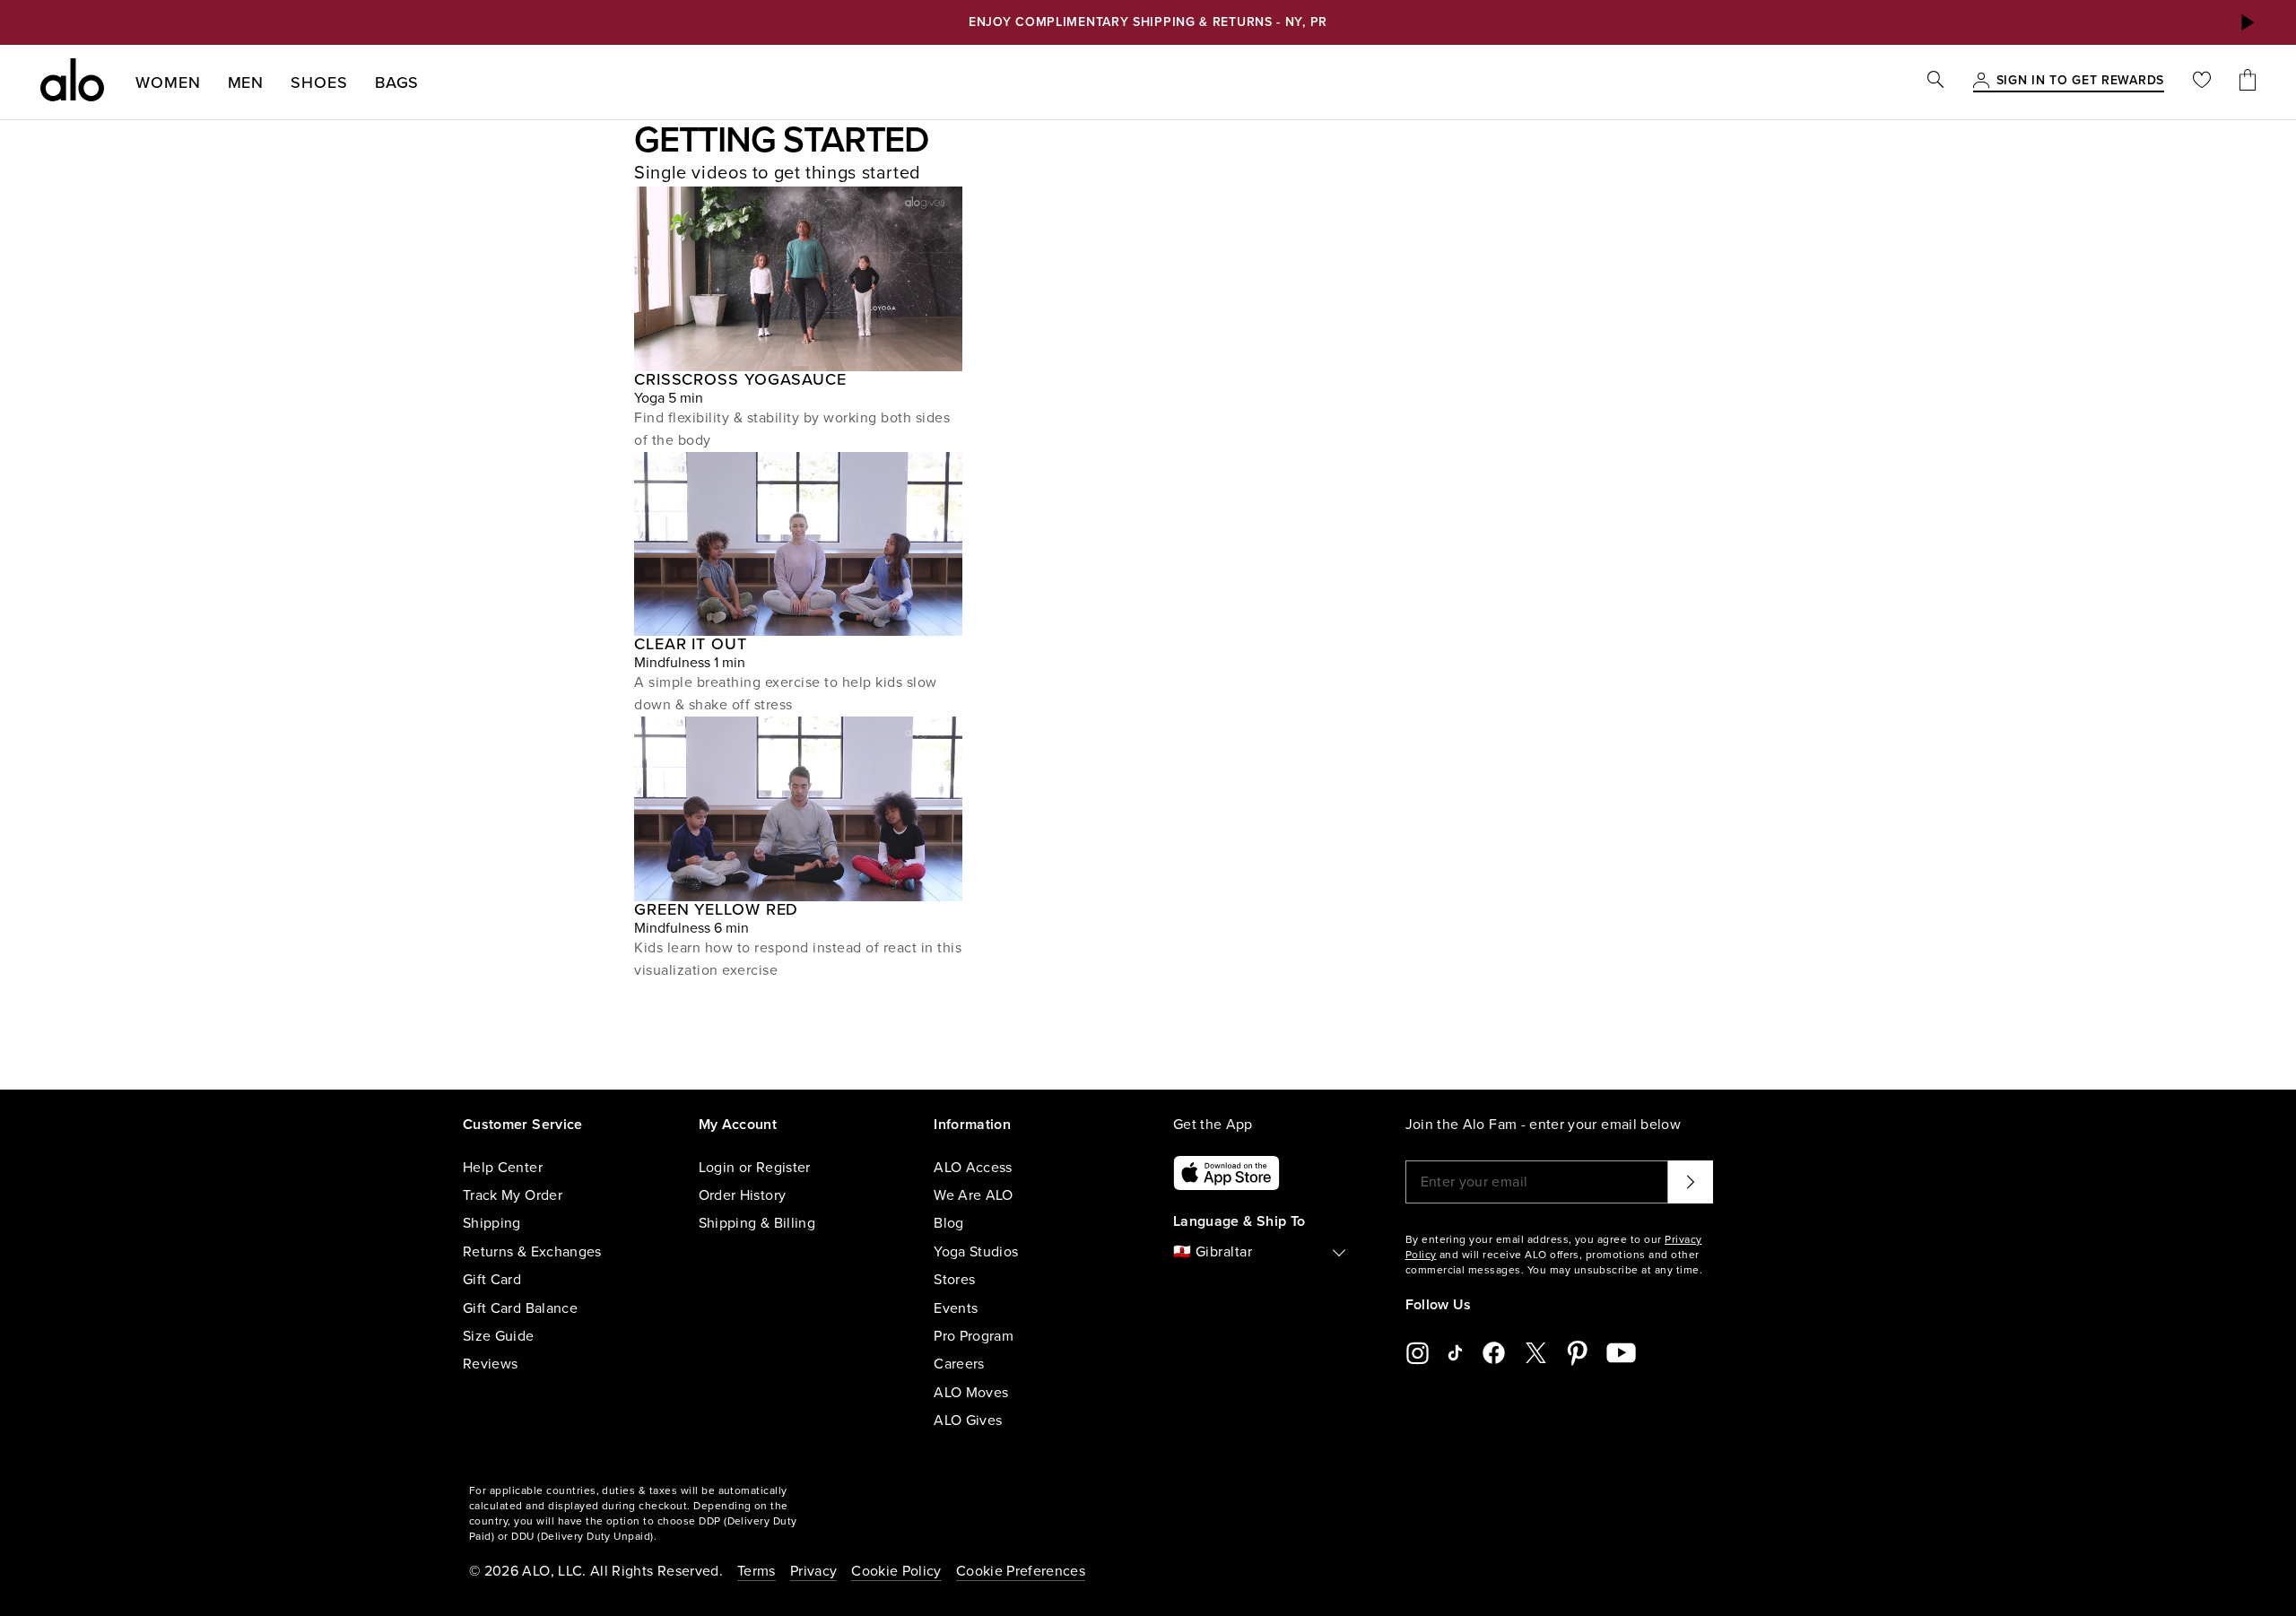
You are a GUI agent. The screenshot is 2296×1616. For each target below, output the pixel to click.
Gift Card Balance (520, 1308)
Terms (757, 1571)
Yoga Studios (976, 1252)
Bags (397, 83)
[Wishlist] (2202, 82)
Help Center (503, 1168)
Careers (959, 1364)
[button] (2247, 22)
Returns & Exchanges (532, 1252)
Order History (743, 1195)
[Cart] (2248, 82)
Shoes (319, 83)
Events (956, 1308)
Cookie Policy (896, 1571)
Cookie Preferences (1021, 1571)
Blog (948, 1223)
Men (246, 83)
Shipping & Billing (757, 1223)
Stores (954, 1280)
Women (168, 83)
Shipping (492, 1223)
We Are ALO (974, 1195)
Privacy (813, 1571)
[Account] (1981, 82)
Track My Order (513, 1195)
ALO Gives (968, 1421)
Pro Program (974, 1336)
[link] (2080, 82)
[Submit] (1691, 1182)
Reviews (490, 1364)
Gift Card (492, 1280)
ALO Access (973, 1168)
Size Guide (499, 1336)
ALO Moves (971, 1393)
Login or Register (755, 1168)
